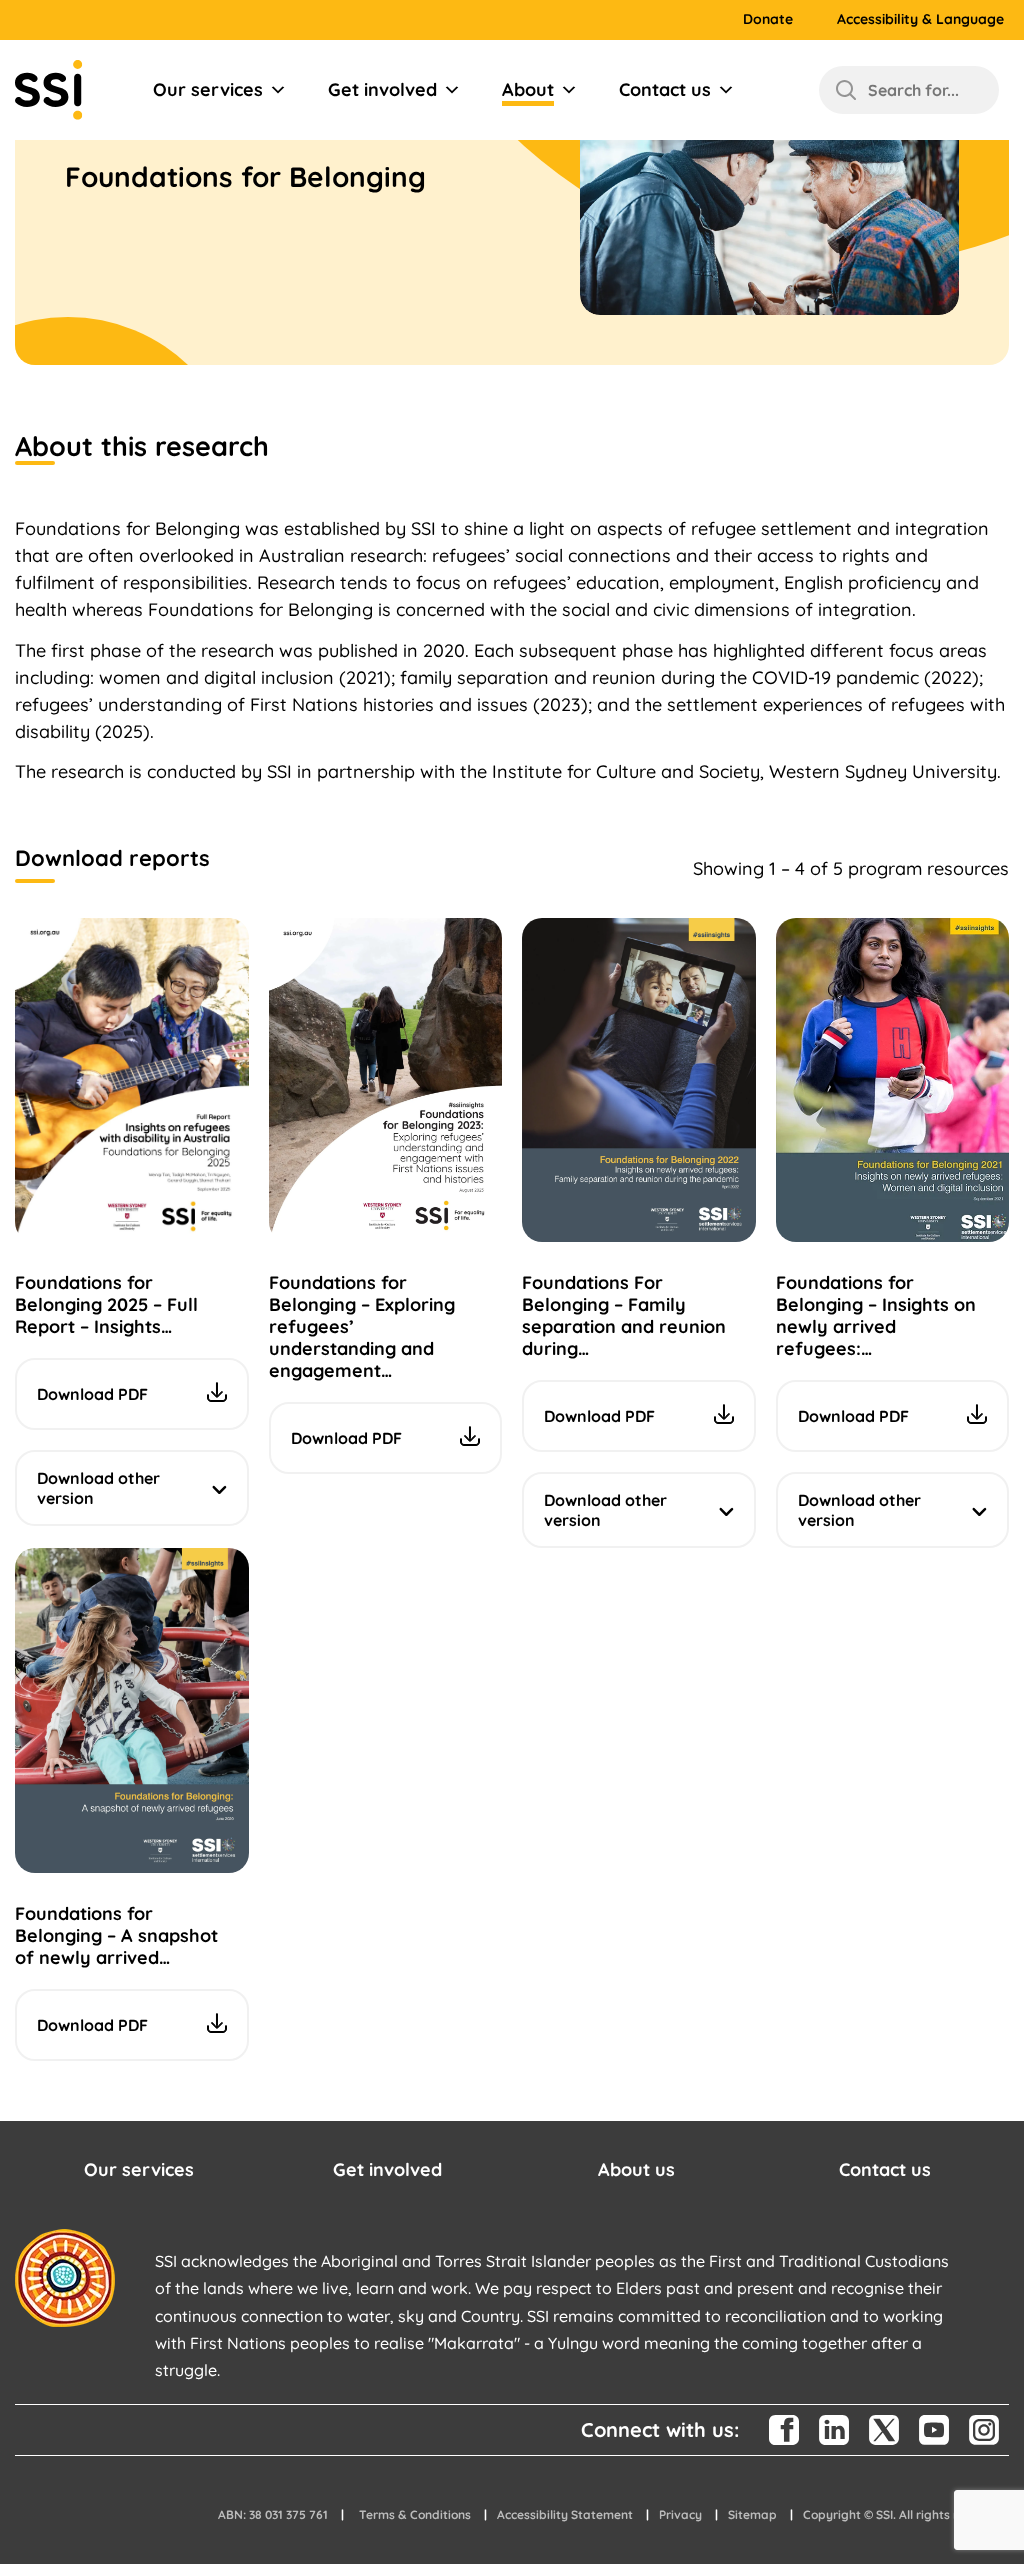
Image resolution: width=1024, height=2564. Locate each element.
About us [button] (636, 2169)
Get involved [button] (387, 2169)
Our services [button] (139, 2169)
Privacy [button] (680, 2514)
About (528, 89)
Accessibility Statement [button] (565, 2514)
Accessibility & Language (920, 19)
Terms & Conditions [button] (415, 2514)
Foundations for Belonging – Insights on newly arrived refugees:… (876, 1315)
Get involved (382, 89)
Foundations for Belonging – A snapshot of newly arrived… (116, 1935)
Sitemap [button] (752, 2514)
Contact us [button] (885, 2169)
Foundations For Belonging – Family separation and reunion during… (624, 1315)
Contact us (665, 89)
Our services (208, 89)
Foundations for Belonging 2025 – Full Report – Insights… (106, 1304)
